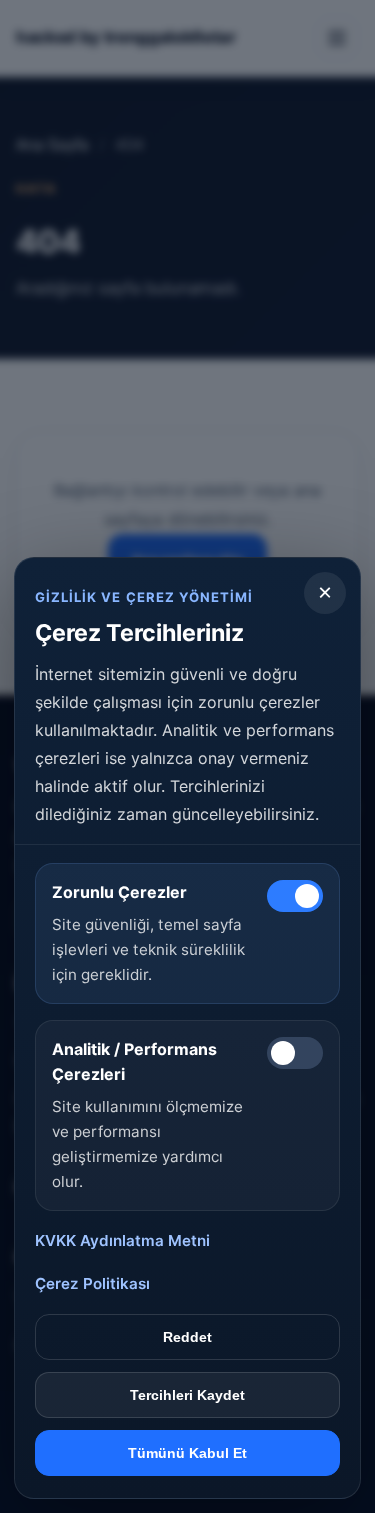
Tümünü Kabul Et (187, 1453)
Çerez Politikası (92, 1283)
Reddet (187, 1337)
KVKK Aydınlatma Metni (122, 1240)
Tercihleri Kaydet (187, 1395)
